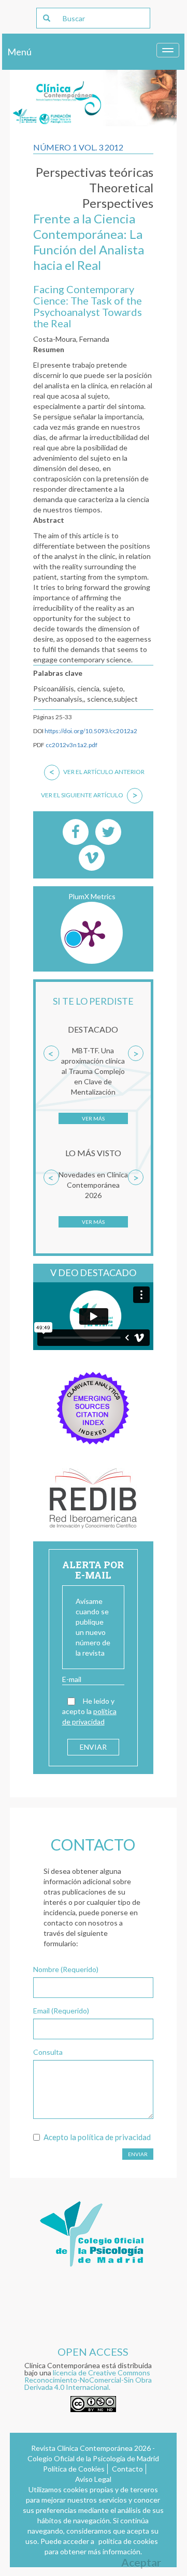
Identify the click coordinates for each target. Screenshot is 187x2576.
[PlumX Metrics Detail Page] (92, 933)
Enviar (138, 2154)
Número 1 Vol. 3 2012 (78, 147)
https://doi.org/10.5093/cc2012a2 (91, 731)
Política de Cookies (74, 2469)
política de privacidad (114, 2137)
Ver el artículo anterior (97, 771)
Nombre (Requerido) (66, 1969)
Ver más (93, 1118)
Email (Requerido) (61, 2011)
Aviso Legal (93, 2479)
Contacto (127, 2469)
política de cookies (128, 2541)
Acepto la (97, 2137)
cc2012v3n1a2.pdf (71, 745)
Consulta (48, 2052)
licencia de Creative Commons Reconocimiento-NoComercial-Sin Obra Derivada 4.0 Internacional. (88, 2380)
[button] (51, 1091)
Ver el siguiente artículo (89, 795)
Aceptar (141, 2562)
